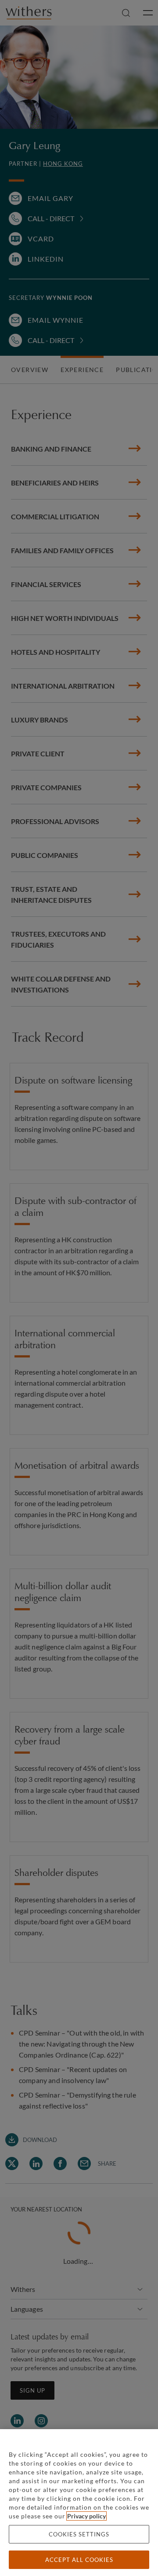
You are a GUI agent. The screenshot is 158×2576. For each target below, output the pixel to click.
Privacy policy (86, 2516)
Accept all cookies (79, 2560)
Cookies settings (79, 2534)
